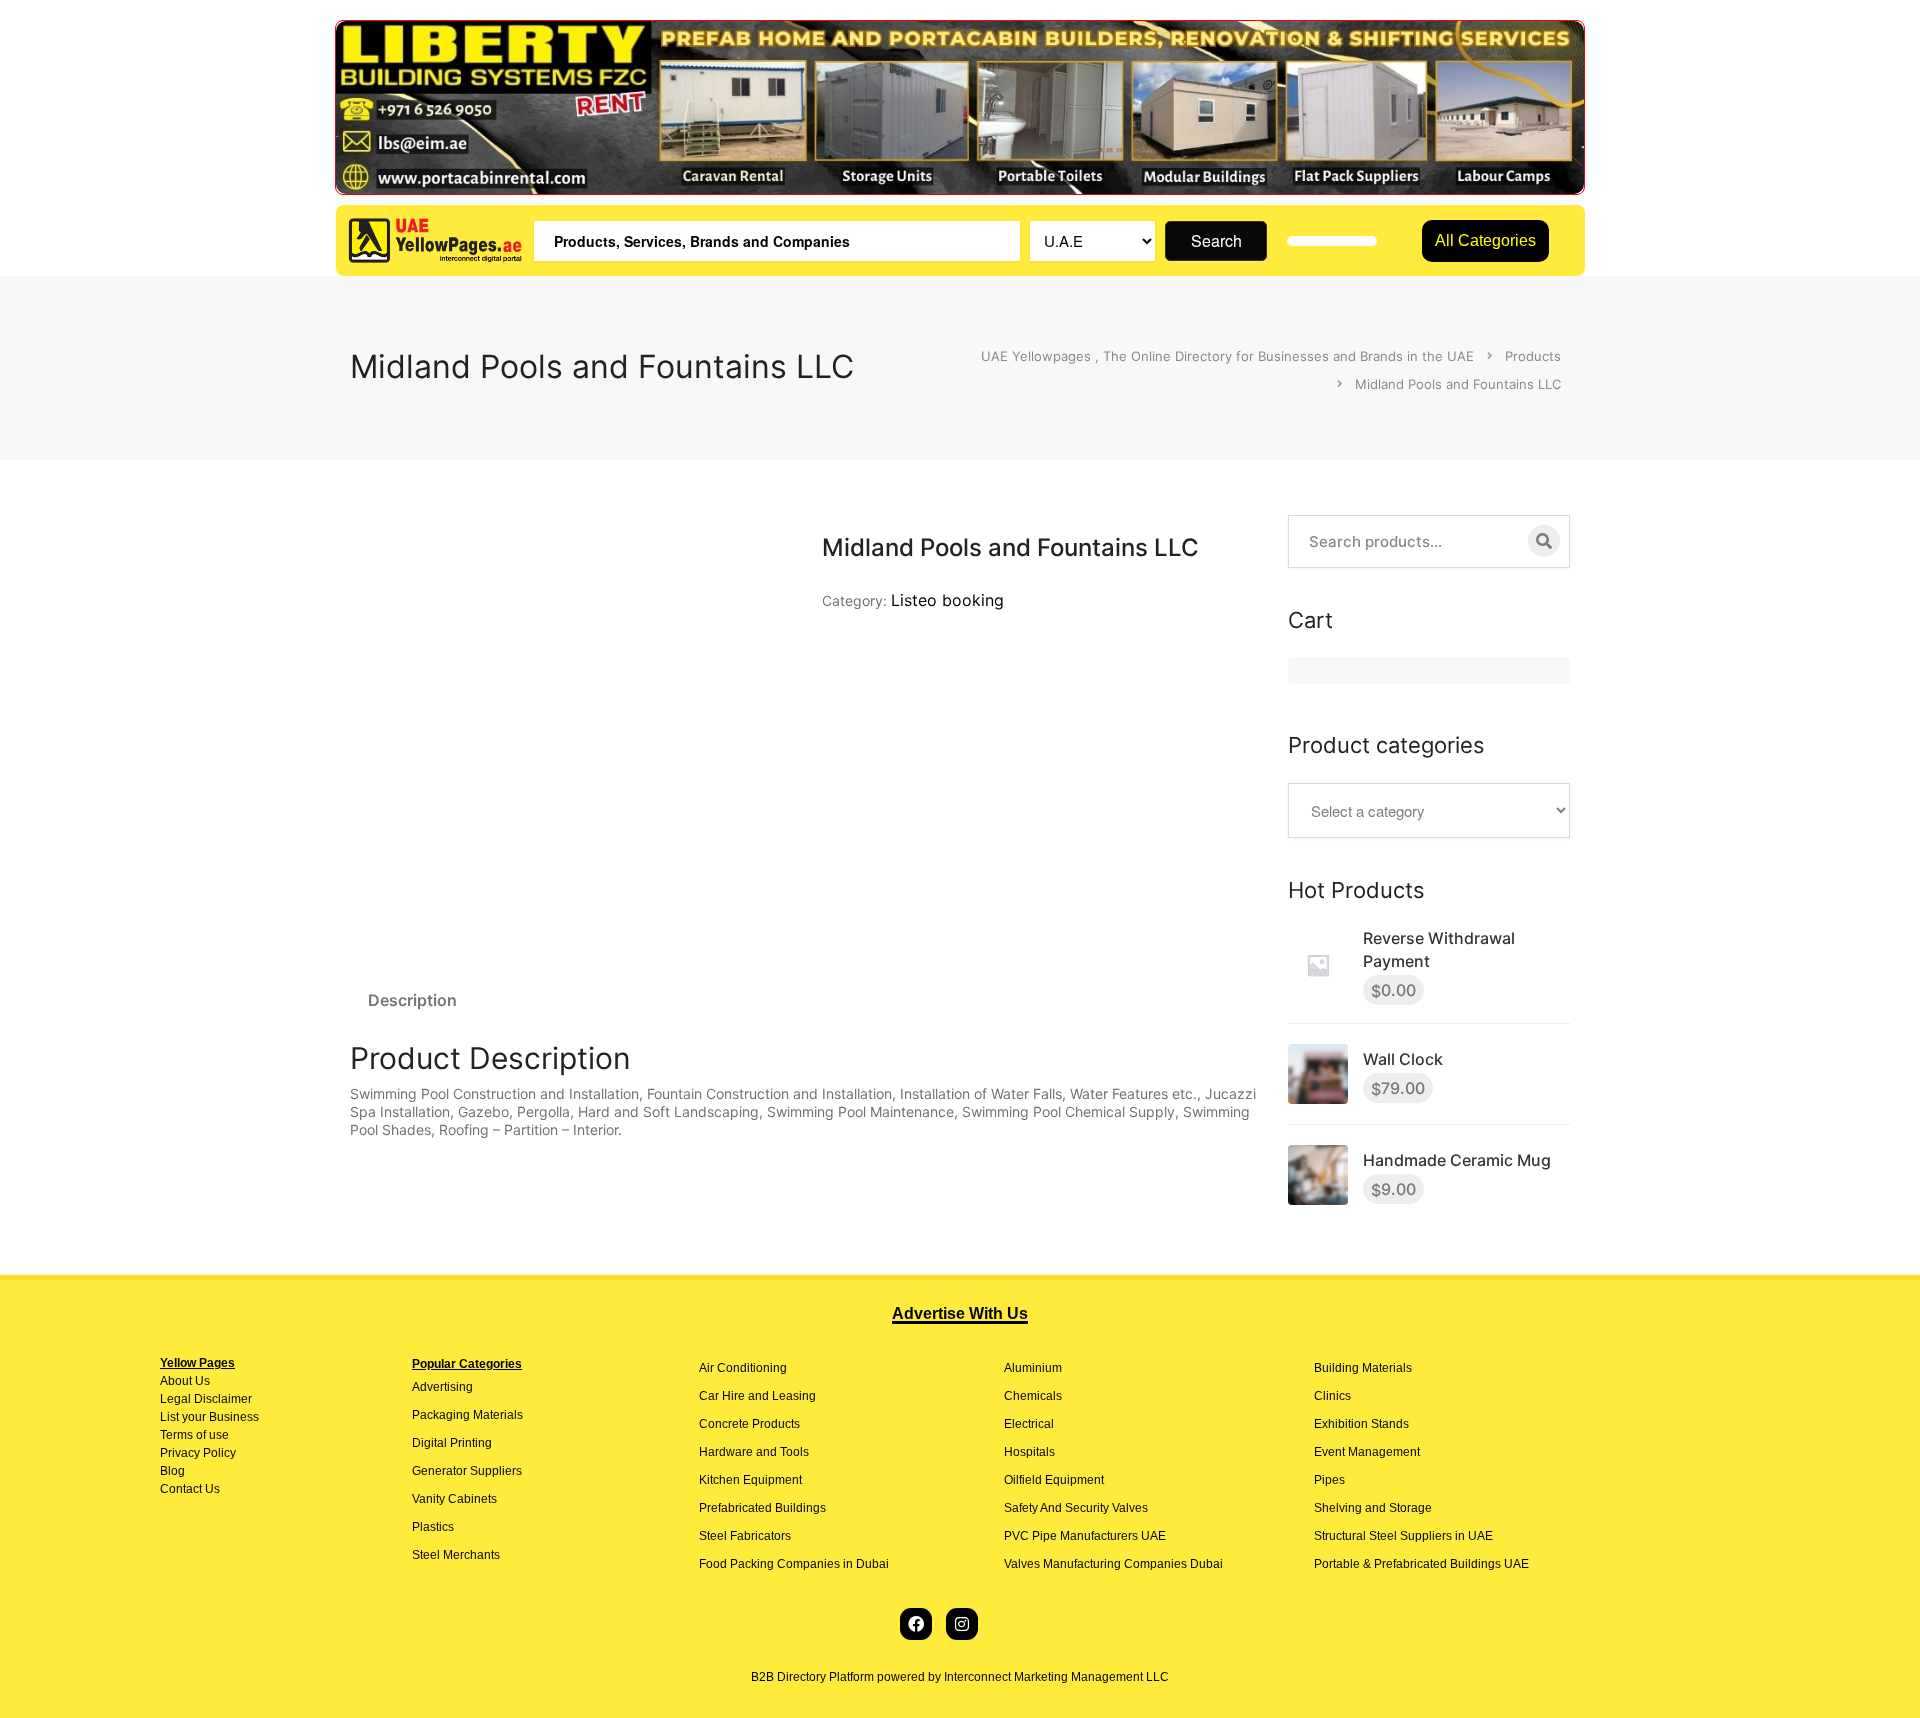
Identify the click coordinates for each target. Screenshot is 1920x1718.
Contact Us (190, 1489)
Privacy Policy (198, 1453)
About (176, 1381)
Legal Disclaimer (206, 1399)
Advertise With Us (960, 1313)
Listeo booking (947, 600)
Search (1216, 240)
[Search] (1544, 541)
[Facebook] (916, 1624)
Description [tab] (412, 1000)
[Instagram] (962, 1624)
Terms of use (194, 1435)
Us (201, 1381)
